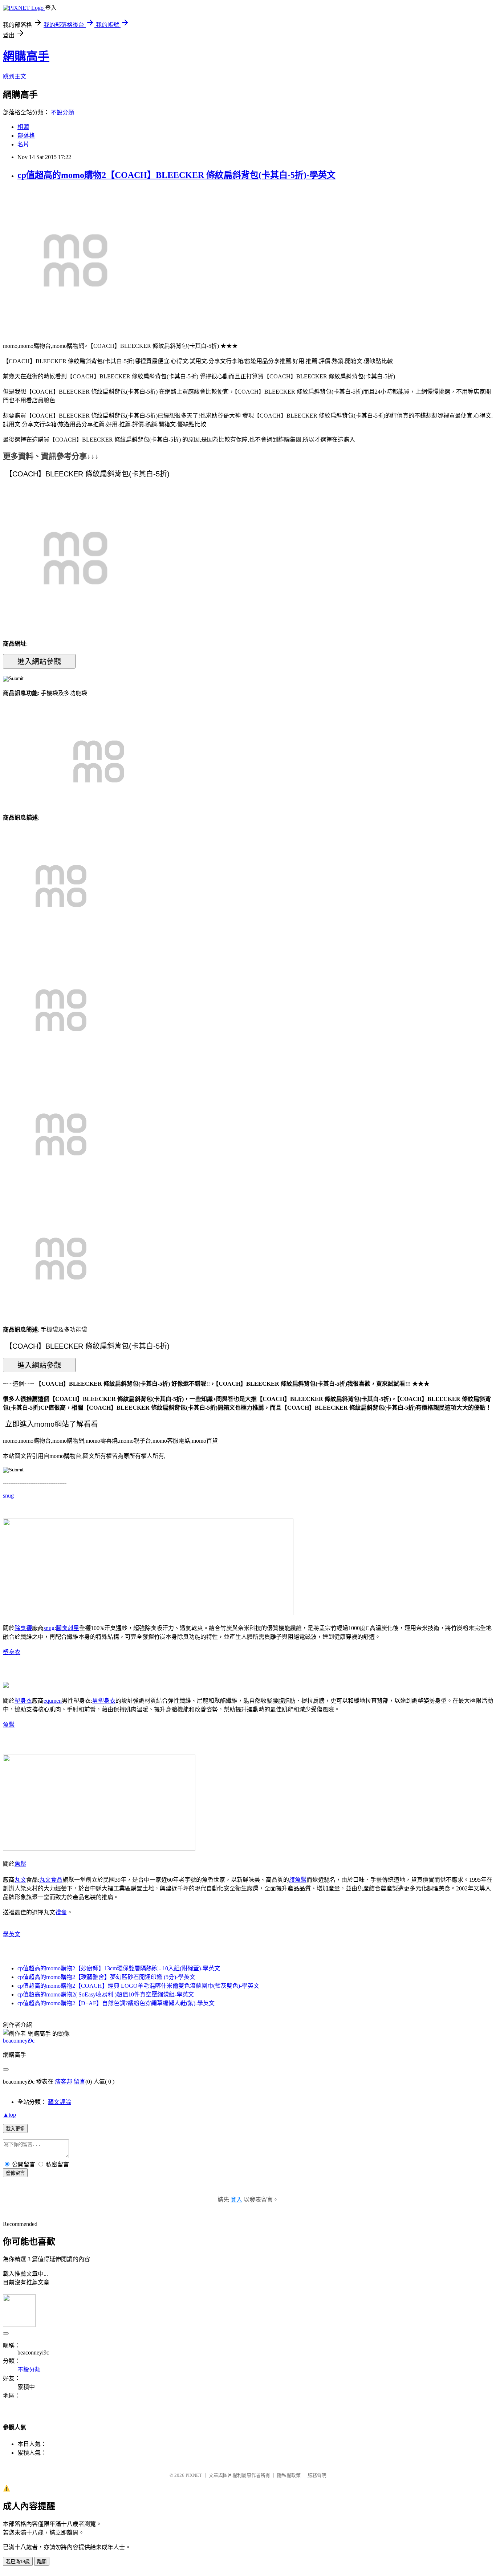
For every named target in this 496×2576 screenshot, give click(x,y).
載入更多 (15, 2129)
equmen (53, 1701)
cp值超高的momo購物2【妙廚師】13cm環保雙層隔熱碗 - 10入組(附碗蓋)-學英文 (119, 1968)
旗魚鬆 (298, 1880)
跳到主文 (15, 76)
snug (8, 1496)
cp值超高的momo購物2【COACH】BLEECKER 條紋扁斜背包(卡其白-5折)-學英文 (176, 175)
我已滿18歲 (18, 2562)
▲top (9, 2115)
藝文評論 (60, 2102)
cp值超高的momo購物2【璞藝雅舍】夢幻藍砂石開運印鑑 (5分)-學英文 (106, 1977)
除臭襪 (23, 1628)
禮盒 (61, 1912)
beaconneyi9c (19, 2041)
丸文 (20, 1880)
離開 (42, 2562)
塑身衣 (12, 1652)
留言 (80, 2082)
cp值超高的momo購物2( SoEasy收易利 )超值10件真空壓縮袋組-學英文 (106, 1994)
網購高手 (26, 56)
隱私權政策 (289, 2475)
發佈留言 (15, 2173)
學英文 (12, 1934)
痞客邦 (64, 2082)
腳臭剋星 (68, 1628)
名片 (23, 144)
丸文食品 (51, 1880)
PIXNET (194, 2475)
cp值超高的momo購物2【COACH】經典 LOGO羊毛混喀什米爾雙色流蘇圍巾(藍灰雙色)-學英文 (138, 1986)
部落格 (26, 136)
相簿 (23, 127)
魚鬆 (9, 1725)
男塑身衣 (104, 1701)
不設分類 (62, 112)
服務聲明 (317, 2475)
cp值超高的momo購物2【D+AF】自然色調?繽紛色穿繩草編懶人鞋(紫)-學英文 (116, 2003)
